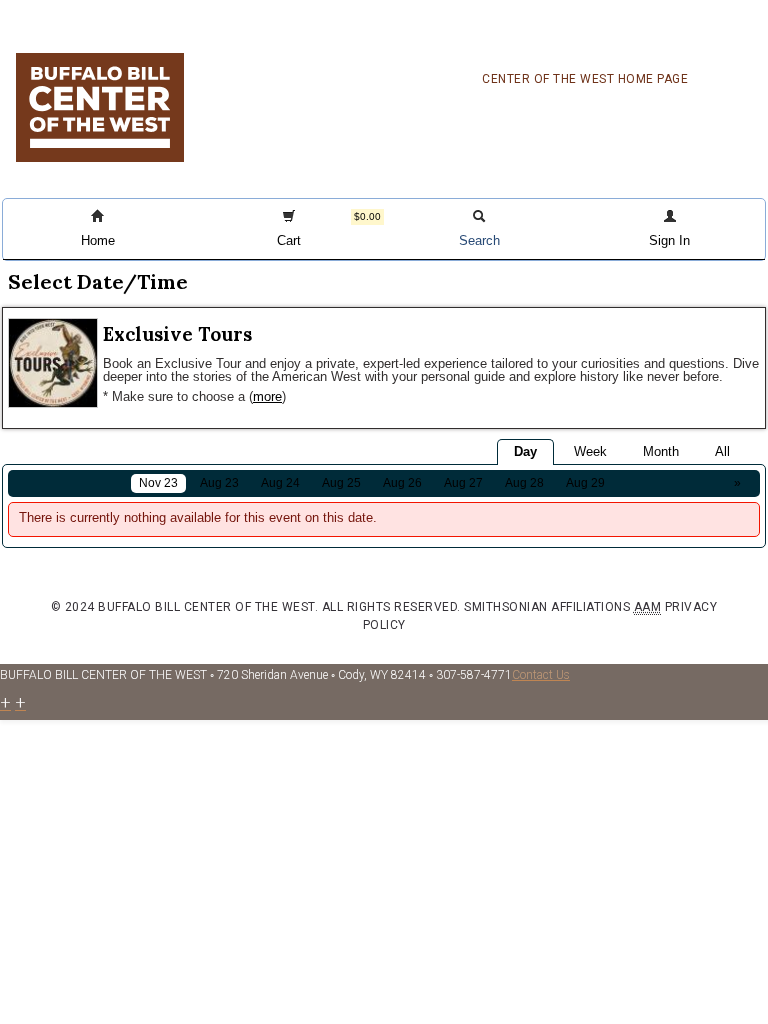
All (722, 451)
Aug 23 (219, 483)
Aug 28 (524, 483)
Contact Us (541, 675)
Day (525, 451)
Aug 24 (280, 483)
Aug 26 (402, 483)
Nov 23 (158, 483)
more (267, 396)
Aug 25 (341, 483)
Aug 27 (463, 483)
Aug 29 (585, 483)
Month (661, 451)
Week (590, 451)
